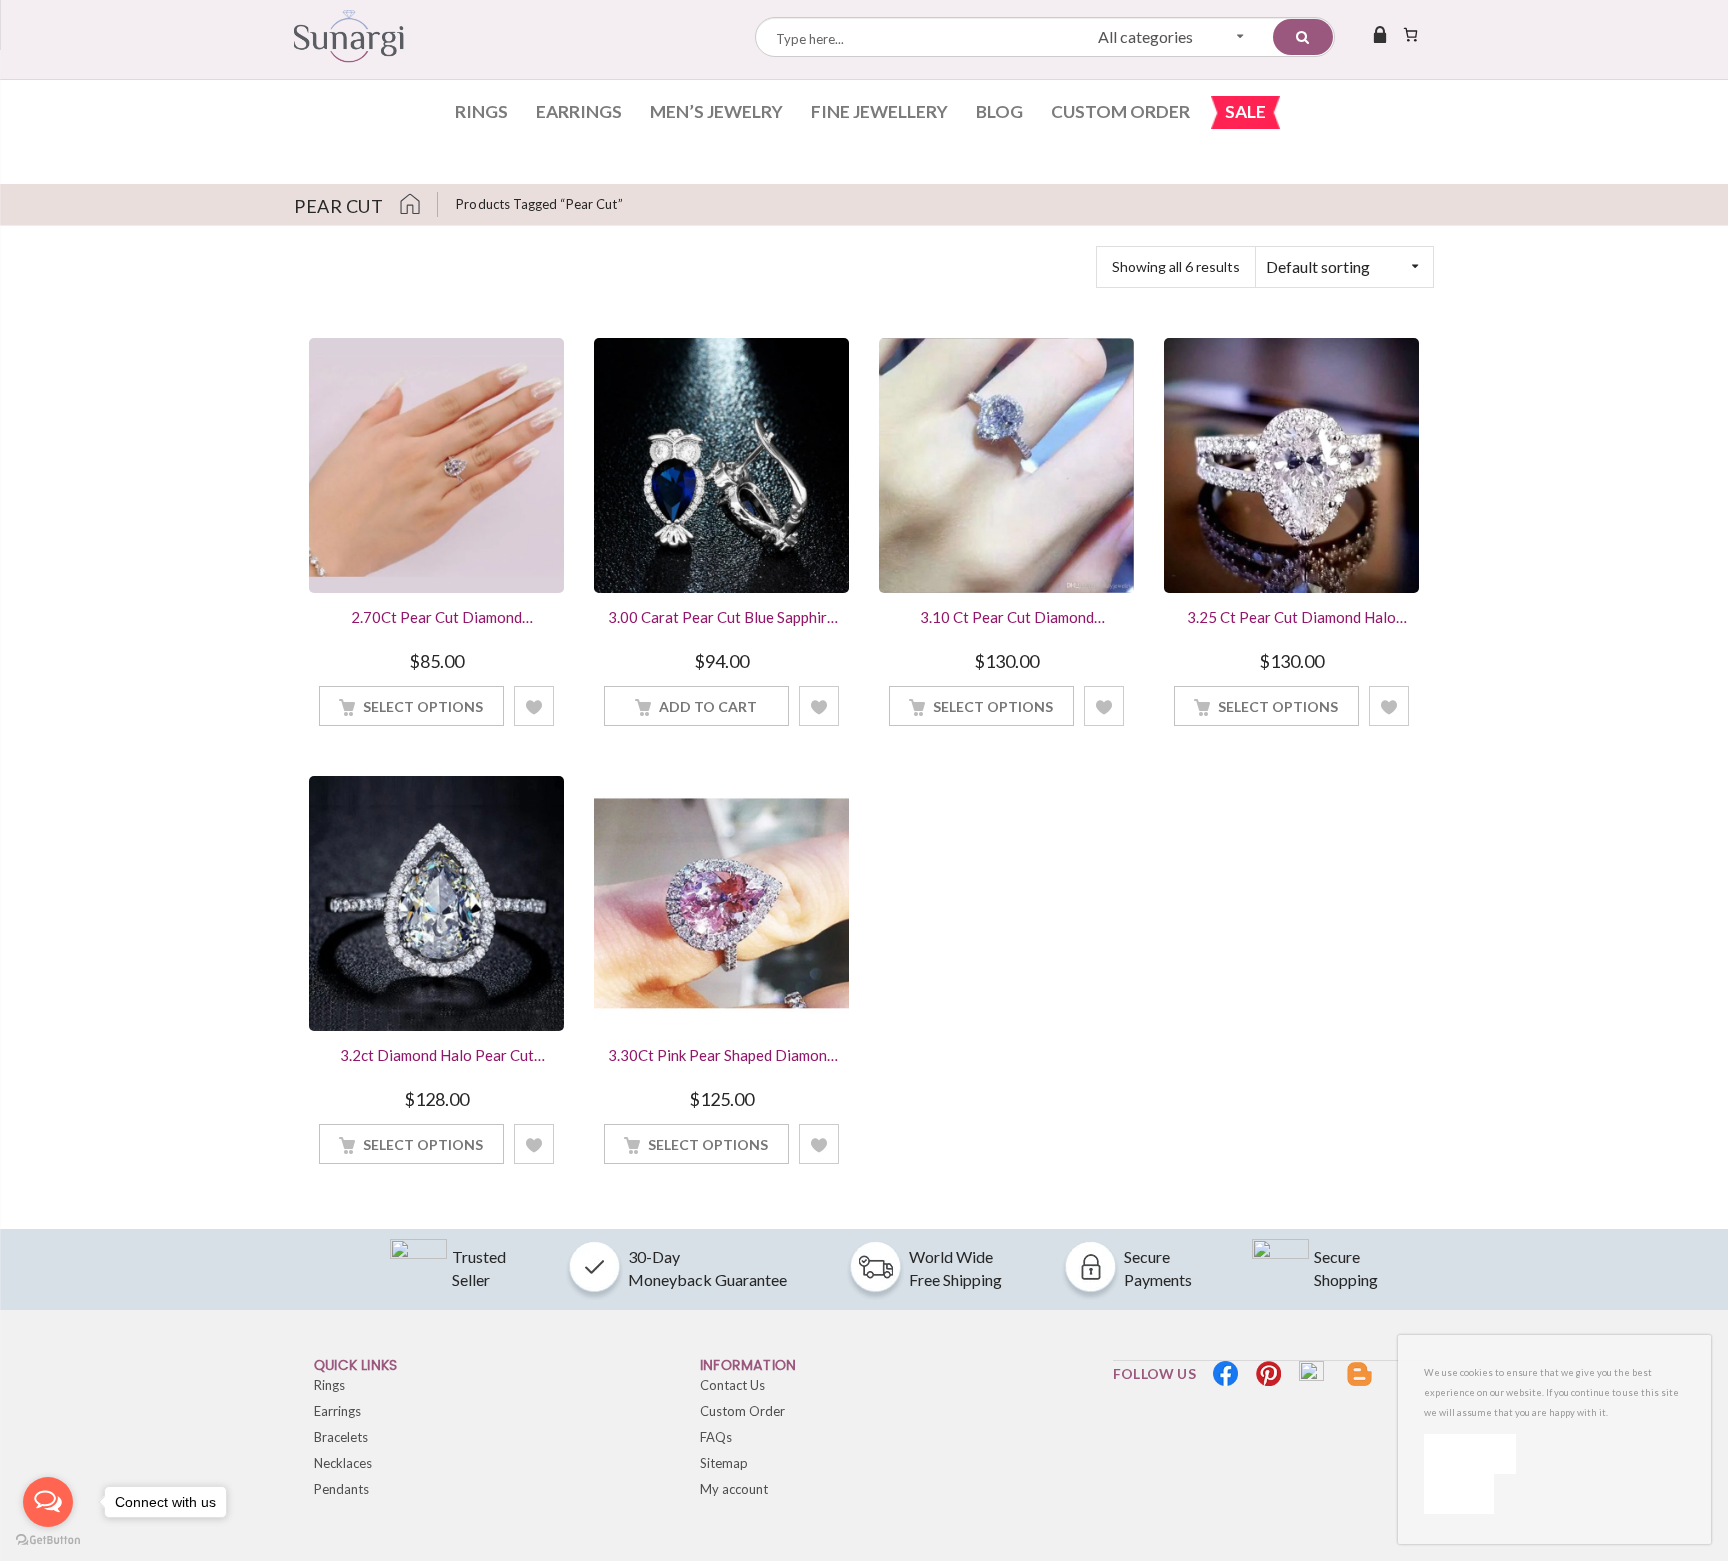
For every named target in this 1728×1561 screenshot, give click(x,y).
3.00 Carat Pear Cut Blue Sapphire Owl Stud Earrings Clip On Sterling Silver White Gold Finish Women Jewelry (722, 619)
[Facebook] (1225, 1373)
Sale (1245, 111)
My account (734, 1489)
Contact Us (732, 1385)
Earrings (579, 111)
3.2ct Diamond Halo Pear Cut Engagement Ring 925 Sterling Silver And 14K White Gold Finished (437, 1057)
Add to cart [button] (708, 706)
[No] (1459, 1494)
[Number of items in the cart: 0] (1410, 34)
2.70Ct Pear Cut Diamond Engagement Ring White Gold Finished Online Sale (436, 619)
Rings (481, 111)
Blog (999, 111)
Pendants (341, 1489)
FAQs (716, 1437)
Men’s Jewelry (716, 111)
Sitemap (724, 1463)
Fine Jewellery (879, 111)
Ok (1470, 1453)
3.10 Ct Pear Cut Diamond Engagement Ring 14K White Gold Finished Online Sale (1007, 619)
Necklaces (343, 1463)
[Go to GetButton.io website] (48, 1540)
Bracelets (341, 1437)
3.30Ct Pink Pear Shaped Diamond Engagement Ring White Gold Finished (721, 1057)
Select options (423, 706)
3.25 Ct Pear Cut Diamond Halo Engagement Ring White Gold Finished (1291, 619)
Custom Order (1120, 111)
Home (418, 204)
